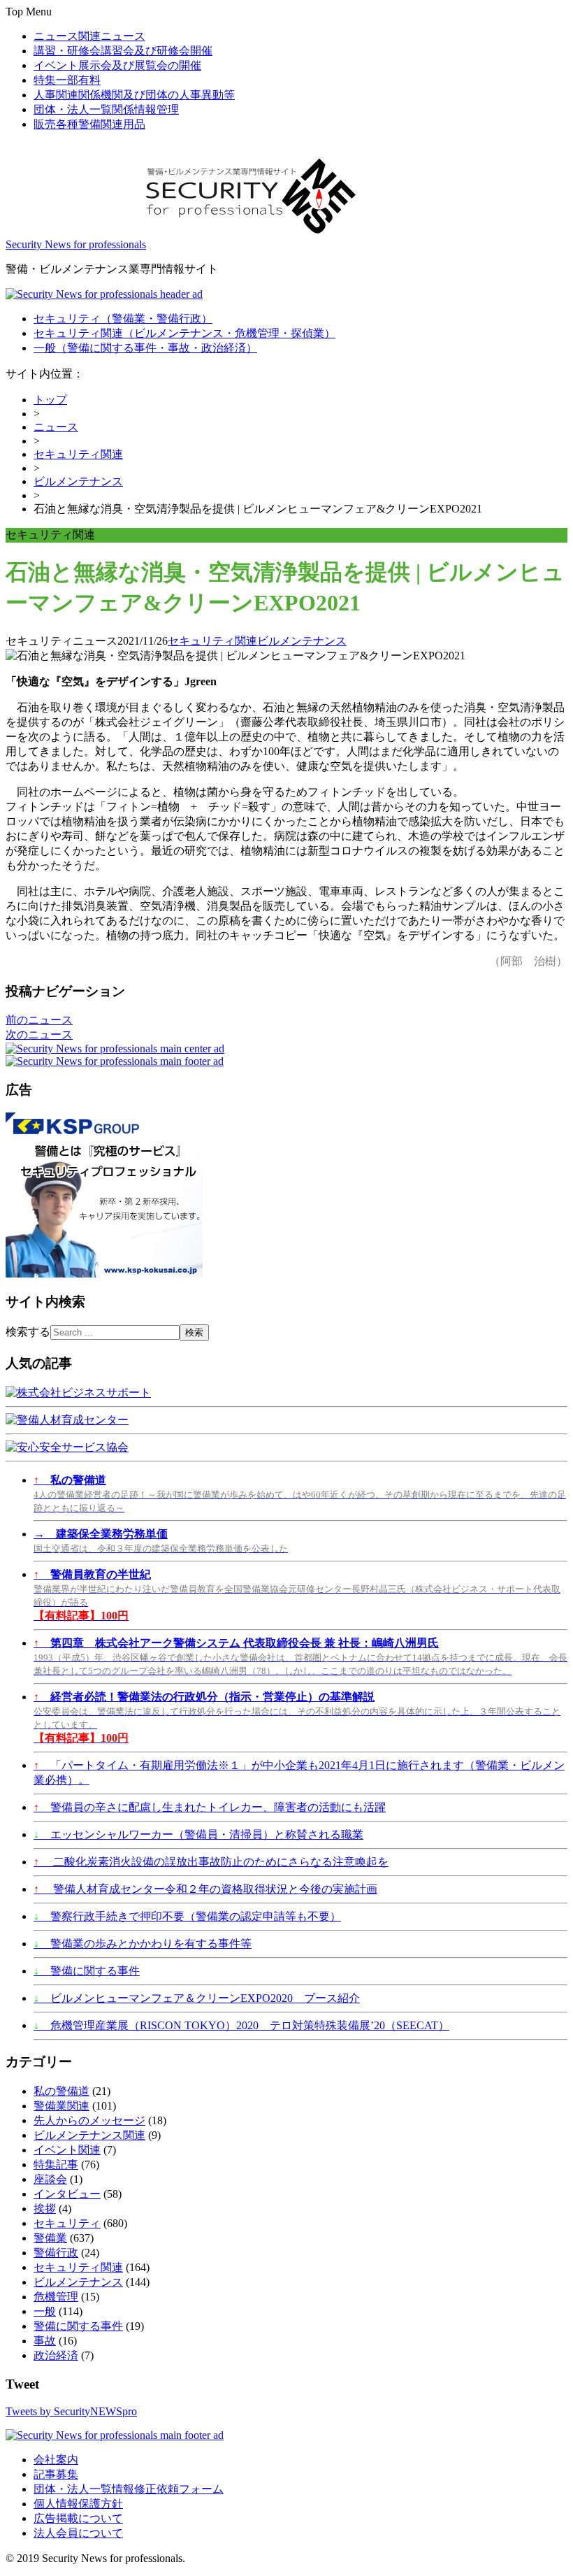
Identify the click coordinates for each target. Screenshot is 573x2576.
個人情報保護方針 (78, 2504)
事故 (45, 2341)
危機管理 (56, 2297)
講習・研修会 (123, 51)
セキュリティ (123, 319)
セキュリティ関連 (184, 333)
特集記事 (56, 2164)
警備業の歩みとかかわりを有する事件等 (143, 1944)
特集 (67, 80)
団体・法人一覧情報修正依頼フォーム (129, 2489)
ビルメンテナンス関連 (89, 2135)
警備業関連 (61, 2106)
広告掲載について (78, 2518)
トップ (50, 400)
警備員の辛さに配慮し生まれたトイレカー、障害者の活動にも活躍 (210, 1807)
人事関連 (134, 95)
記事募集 (56, 2474)
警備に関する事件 (87, 1971)
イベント (117, 65)
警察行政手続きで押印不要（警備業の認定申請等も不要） (187, 1916)
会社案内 (56, 2460)
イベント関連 (67, 2150)
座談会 (50, 2179)
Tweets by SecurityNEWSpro (71, 2411)
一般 (145, 348)
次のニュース (39, 1035)
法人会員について (78, 2533)
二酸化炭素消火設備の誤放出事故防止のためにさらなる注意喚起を (211, 1862)
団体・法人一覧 (106, 109)
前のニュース (39, 1020)
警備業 (50, 2238)
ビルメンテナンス (78, 481)
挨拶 (45, 2209)
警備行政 (56, 2253)
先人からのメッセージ (89, 2120)
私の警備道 (61, 2091)
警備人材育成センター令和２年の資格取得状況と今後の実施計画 (205, 1889)
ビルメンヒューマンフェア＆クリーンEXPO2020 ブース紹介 (197, 1998)
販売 (89, 124)
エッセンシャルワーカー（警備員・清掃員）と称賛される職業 (198, 1834)
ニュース (89, 36)
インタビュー (67, 2194)
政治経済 (56, 2355)
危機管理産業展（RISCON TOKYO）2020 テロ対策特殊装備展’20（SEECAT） (241, 2025)
